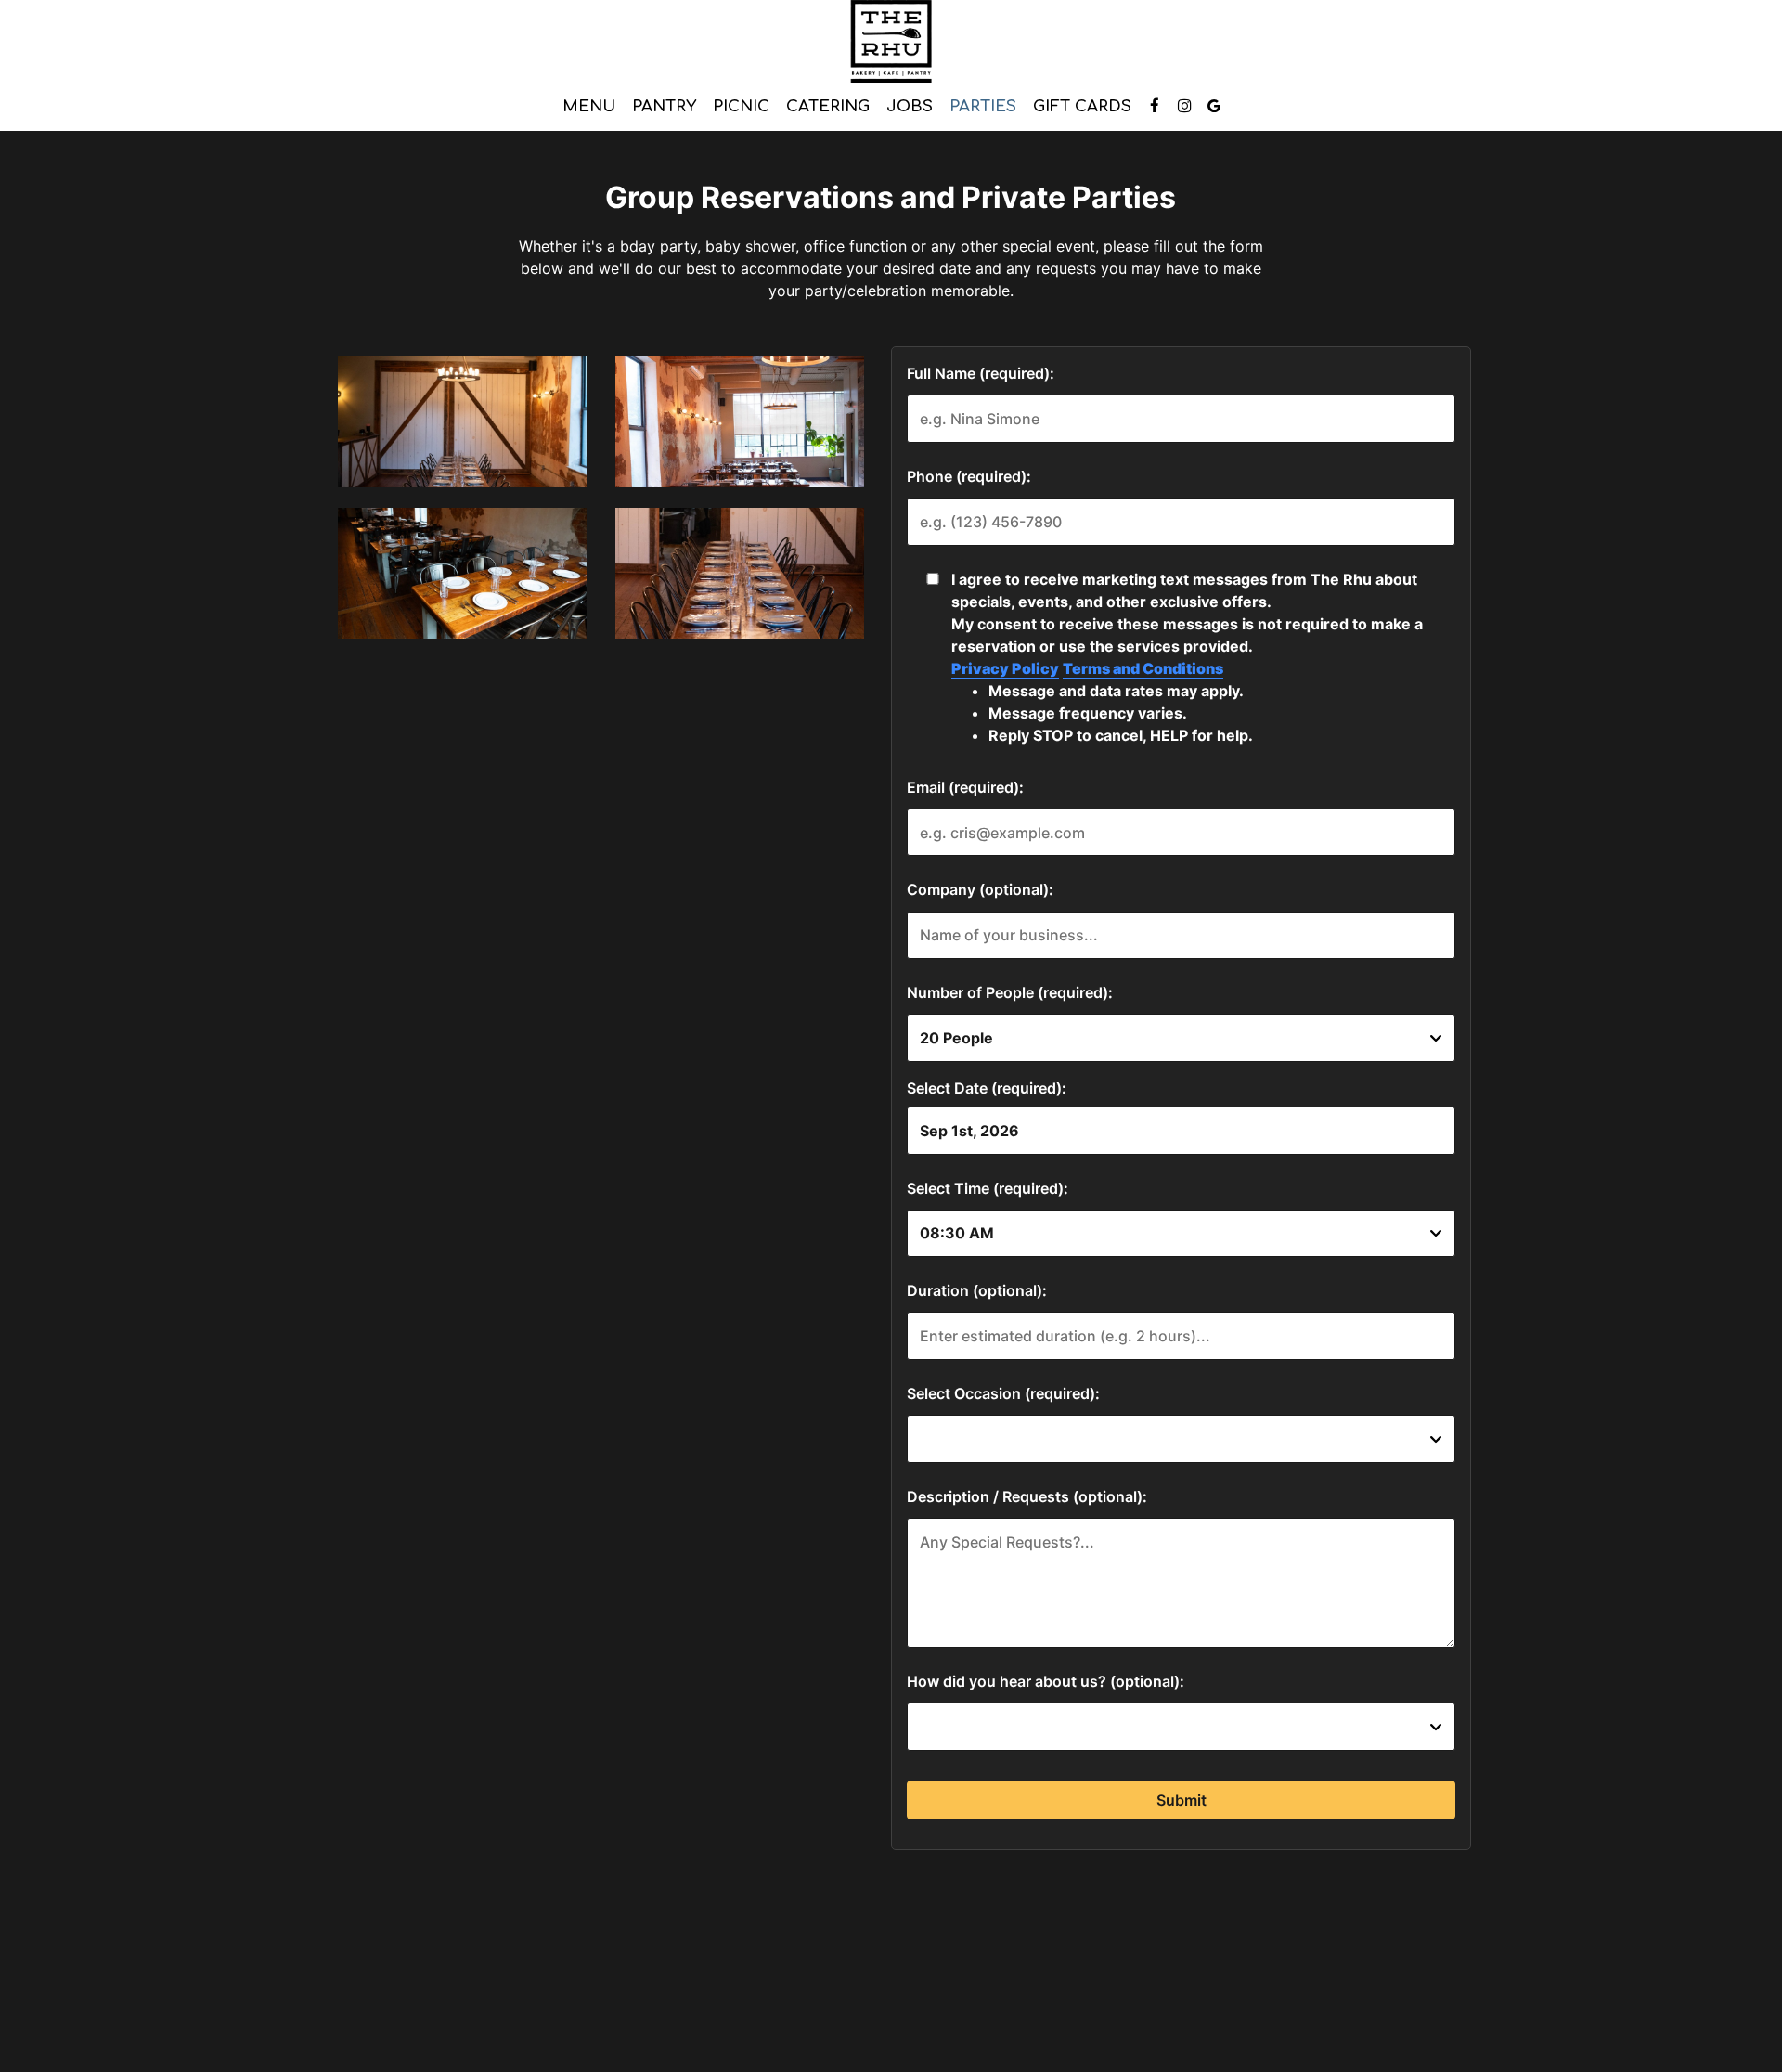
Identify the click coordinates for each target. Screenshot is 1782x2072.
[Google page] (1214, 106)
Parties (983, 106)
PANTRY (664, 106)
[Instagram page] (1184, 106)
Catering (828, 106)
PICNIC (741, 106)
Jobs (910, 106)
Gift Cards (1082, 106)
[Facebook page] (1155, 106)
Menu (589, 106)
